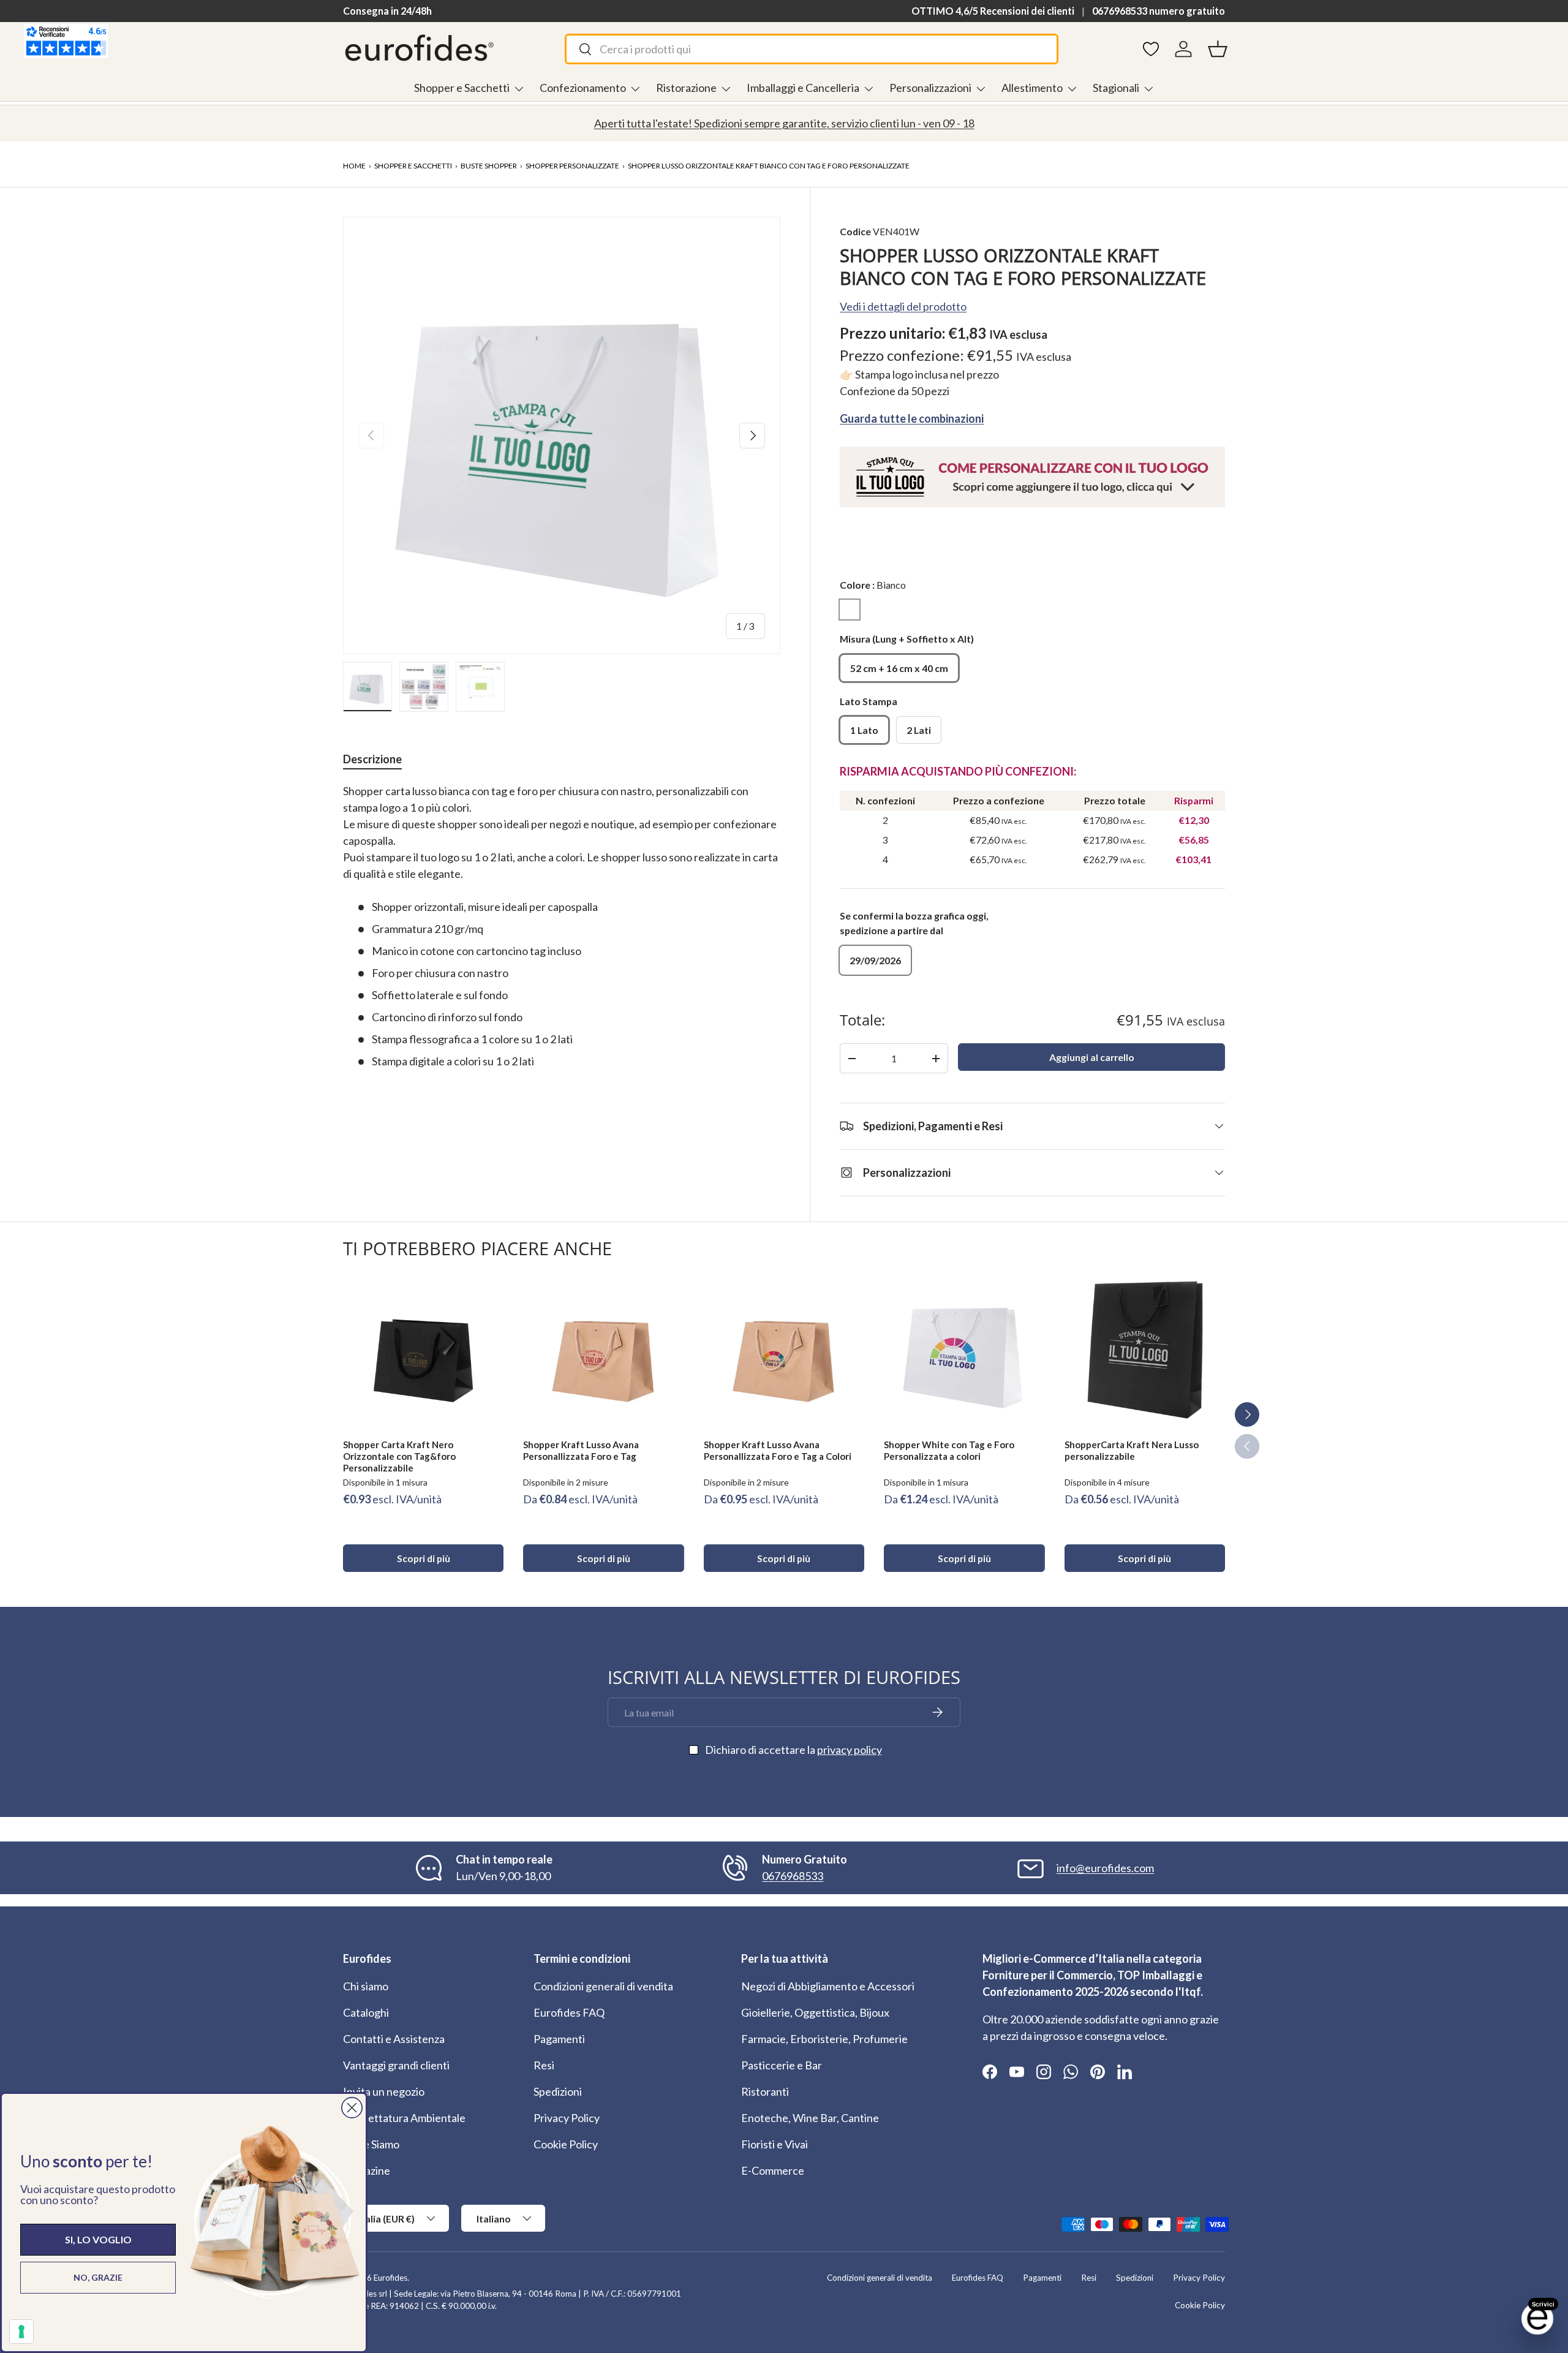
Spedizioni (558, 2091)
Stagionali (1116, 88)
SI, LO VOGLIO (98, 2239)
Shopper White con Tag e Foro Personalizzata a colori (949, 1450)
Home (354, 166)
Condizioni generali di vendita (603, 1986)
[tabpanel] (562, 926)
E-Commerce (773, 2170)
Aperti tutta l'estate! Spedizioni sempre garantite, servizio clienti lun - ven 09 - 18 (784, 123)
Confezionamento (583, 88)
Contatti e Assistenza (394, 2039)
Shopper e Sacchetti (462, 88)
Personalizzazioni (930, 88)
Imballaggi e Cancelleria (803, 88)
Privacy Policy (567, 2118)
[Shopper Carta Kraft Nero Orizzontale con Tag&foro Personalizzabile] (423, 1349)
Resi (544, 2065)
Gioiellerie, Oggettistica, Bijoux (815, 2012)
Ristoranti (765, 2091)
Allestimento (1032, 88)
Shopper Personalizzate (572, 166)
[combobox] (811, 49)
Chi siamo (366, 1986)
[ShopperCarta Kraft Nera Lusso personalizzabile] (1145, 1349)
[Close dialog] (352, 2108)
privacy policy (850, 1750)
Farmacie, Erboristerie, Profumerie (824, 2039)
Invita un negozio (384, 2091)
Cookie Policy (566, 2144)
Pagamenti (559, 2039)
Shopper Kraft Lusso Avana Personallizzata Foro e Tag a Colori (778, 1450)
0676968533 (793, 1876)
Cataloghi (366, 2012)
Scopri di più (424, 1558)
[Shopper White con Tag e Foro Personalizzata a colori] (964, 1349)
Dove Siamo (371, 2144)
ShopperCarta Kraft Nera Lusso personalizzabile (1132, 1450)
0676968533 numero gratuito (1159, 11)
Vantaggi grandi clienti (396, 2065)
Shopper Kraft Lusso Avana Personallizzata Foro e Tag (581, 1450)
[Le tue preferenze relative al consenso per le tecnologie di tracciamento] (21, 2332)
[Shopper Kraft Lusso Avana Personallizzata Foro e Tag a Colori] (784, 1349)
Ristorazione (686, 88)
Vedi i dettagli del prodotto (903, 306)
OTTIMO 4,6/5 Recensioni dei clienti (993, 11)
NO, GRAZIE (98, 2277)
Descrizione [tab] (372, 759)
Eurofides (390, 2278)
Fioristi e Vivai (775, 2144)
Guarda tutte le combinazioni (912, 418)
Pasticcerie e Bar (782, 2065)
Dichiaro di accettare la (793, 1750)
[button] (1218, 49)
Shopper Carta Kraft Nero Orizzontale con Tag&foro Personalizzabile (399, 1456)
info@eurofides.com (1105, 1868)
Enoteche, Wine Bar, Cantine (810, 2118)
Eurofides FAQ (569, 2012)
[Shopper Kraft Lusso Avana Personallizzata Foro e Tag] (603, 1349)
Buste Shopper (489, 166)
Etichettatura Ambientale (404, 2118)
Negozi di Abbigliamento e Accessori (828, 1986)
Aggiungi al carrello (1092, 1057)
